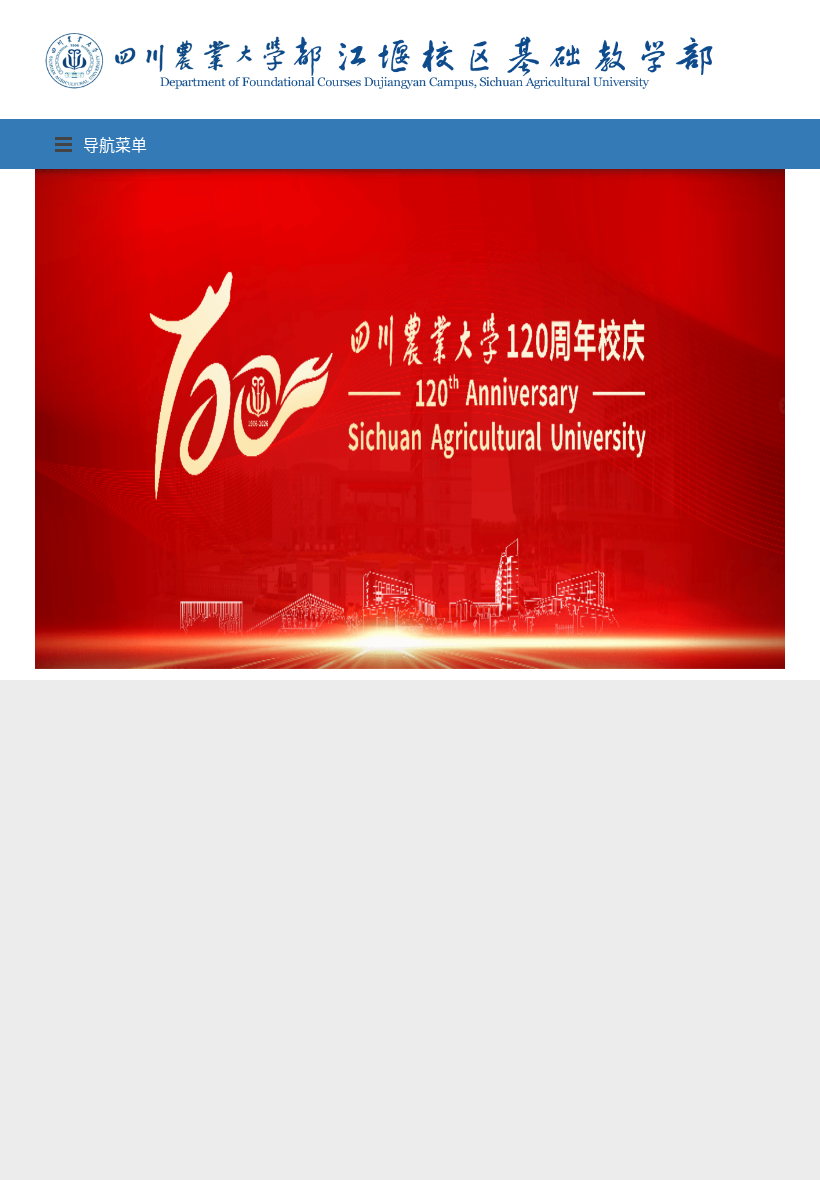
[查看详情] (748, 1113)
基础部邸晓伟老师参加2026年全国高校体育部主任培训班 (234, 1157)
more (761, 1006)
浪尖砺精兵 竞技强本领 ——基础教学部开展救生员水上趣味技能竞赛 (289, 1048)
